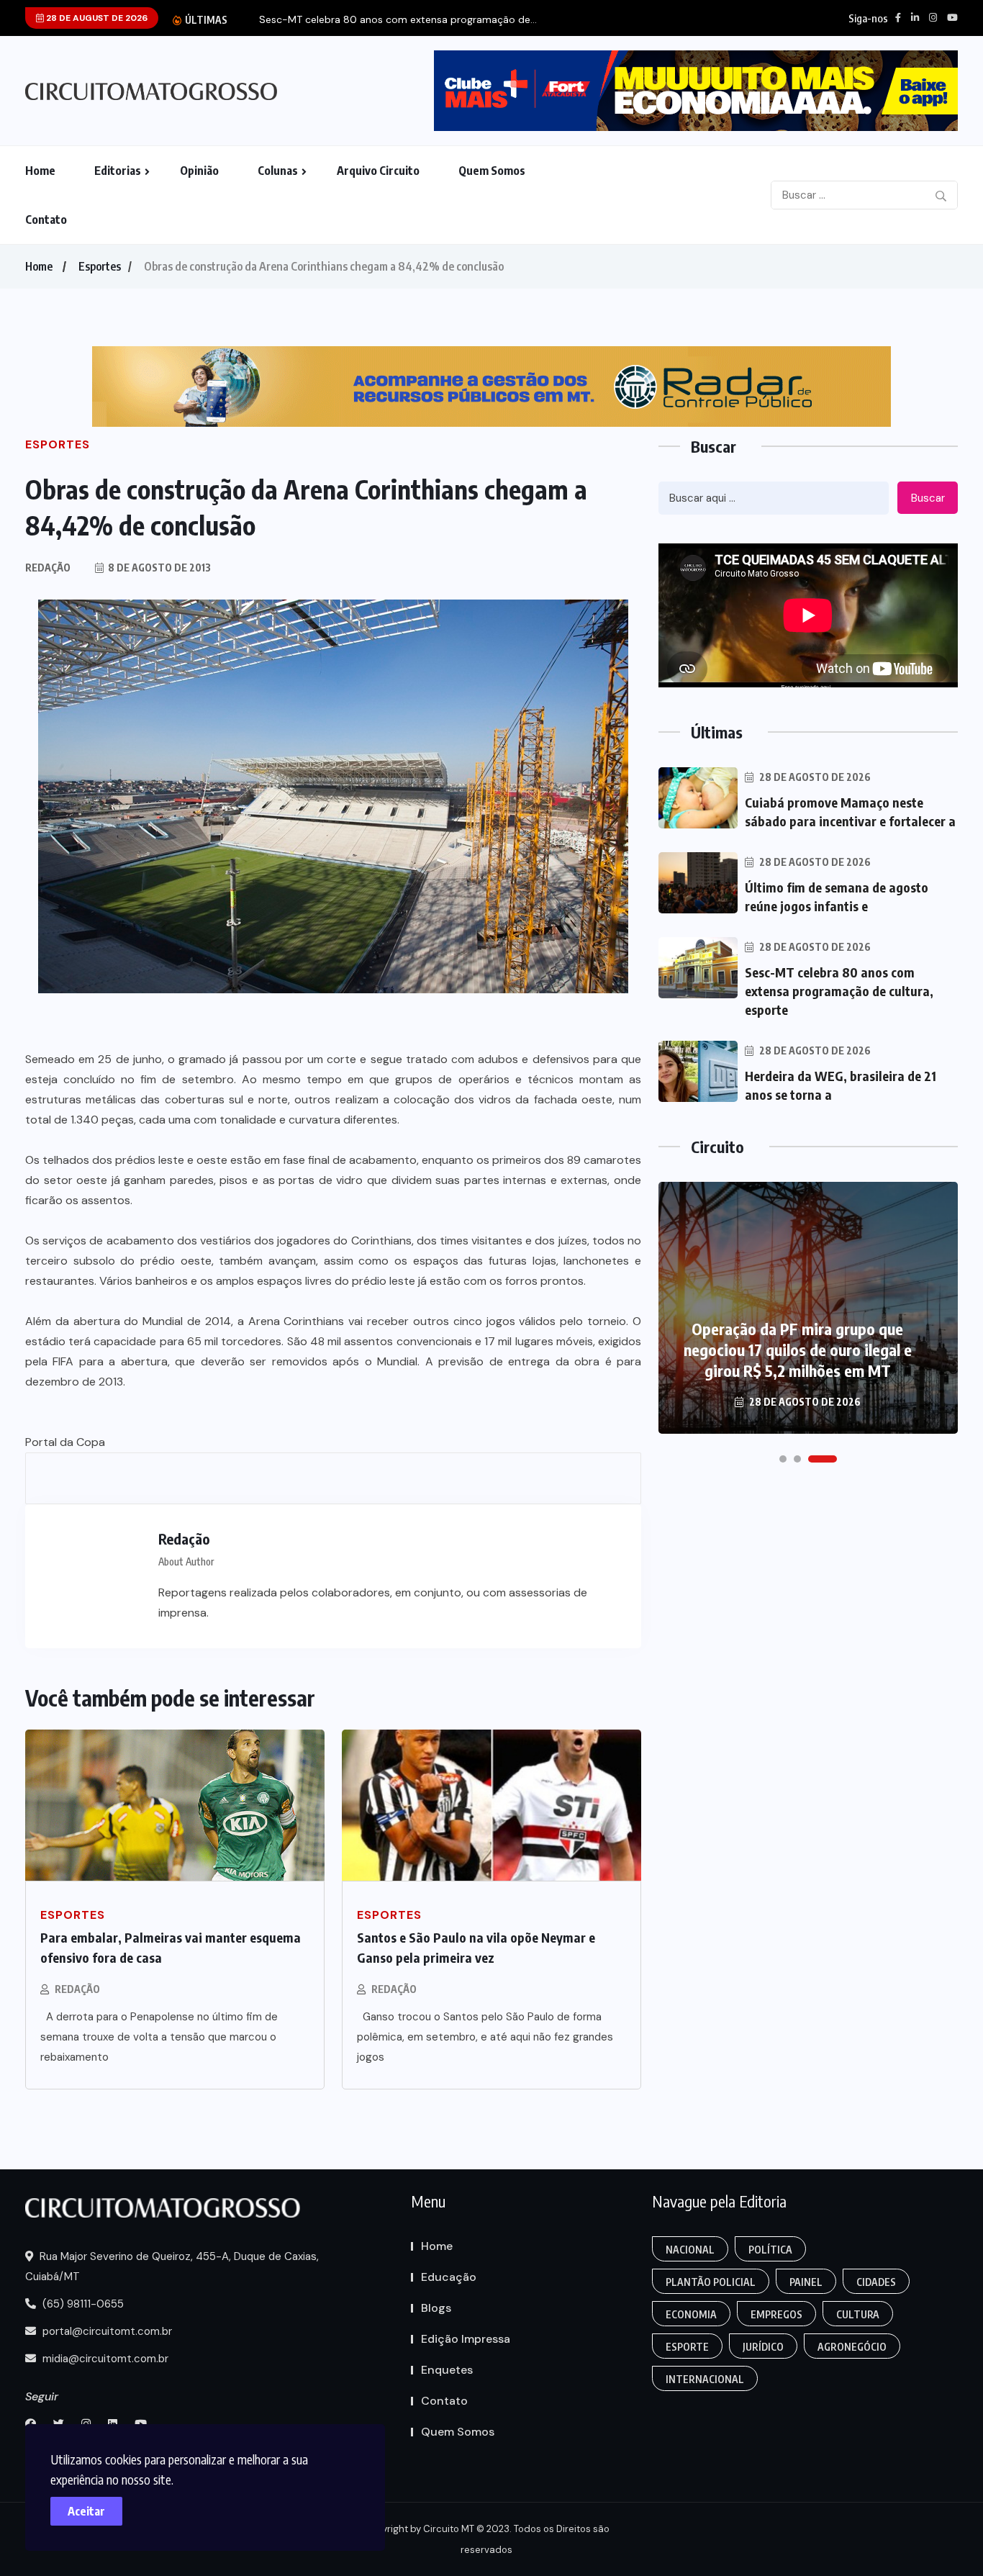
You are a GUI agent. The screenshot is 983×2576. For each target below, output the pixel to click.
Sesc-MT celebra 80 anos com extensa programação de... (398, 20)
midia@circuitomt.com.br (104, 2359)
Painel (806, 2282)
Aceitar (86, 2511)
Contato (46, 220)
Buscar (928, 498)
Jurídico (763, 2347)
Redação (77, 1989)
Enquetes (447, 2370)
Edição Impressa (466, 2339)
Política (770, 2250)
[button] (783, 1459)
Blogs (436, 2308)
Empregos (776, 2314)
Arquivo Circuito (378, 171)
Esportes (100, 266)
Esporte (687, 2347)
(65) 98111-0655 (82, 2304)
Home (40, 171)
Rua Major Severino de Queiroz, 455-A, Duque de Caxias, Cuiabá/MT (172, 2267)
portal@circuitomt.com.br (106, 2331)
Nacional (690, 2250)
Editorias (118, 171)
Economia (691, 2314)
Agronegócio (852, 2347)
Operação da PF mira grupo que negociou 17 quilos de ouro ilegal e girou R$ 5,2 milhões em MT (798, 1350)
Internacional (705, 2379)
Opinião (199, 171)
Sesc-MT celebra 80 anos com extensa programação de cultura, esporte (839, 991)
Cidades (876, 2282)
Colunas (278, 171)
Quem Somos (492, 171)
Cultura (858, 2314)
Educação (449, 2277)
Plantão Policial (711, 2282)
